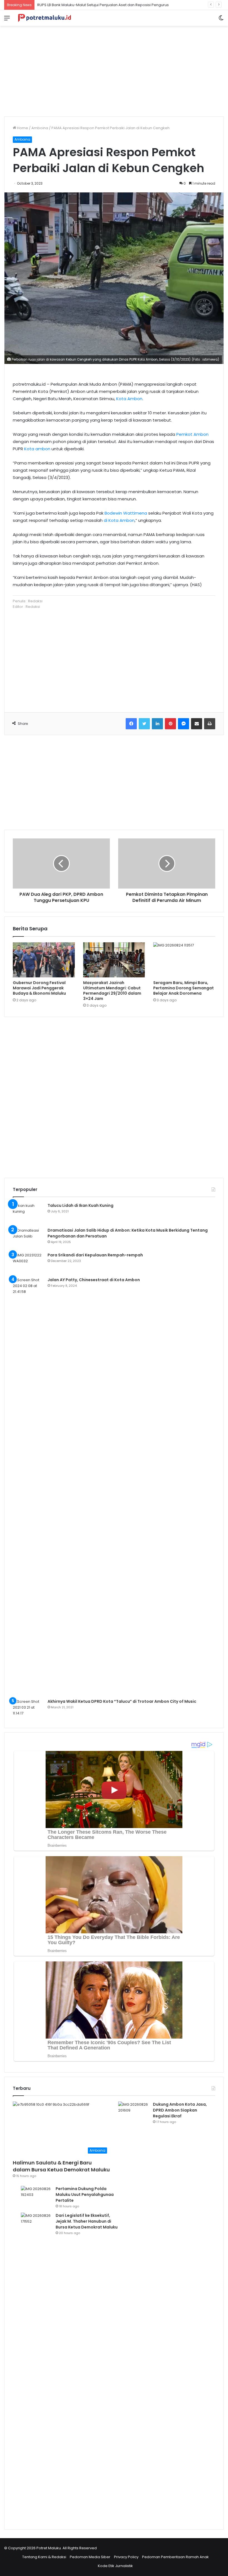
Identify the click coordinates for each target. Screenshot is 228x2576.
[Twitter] (144, 724)
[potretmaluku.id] (44, 18)
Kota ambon (37, 449)
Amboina (40, 128)
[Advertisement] (114, 69)
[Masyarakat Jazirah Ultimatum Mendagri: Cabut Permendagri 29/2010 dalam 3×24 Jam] (114, 960)
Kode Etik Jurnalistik (115, 2566)
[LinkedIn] (157, 724)
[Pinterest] (170, 724)
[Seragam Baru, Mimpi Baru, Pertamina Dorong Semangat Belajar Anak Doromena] (184, 960)
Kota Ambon (129, 399)
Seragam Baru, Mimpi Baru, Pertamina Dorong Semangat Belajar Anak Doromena (184, 988)
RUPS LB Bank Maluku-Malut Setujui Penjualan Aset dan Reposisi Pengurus (103, 5)
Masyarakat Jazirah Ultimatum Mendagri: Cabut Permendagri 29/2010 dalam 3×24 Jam (112, 991)
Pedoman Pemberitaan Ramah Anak (175, 2557)
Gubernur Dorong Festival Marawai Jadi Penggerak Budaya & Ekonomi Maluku (39, 988)
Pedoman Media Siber (90, 2557)
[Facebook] (131, 724)
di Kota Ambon (119, 520)
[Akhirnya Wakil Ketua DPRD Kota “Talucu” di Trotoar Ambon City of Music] (28, 1709)
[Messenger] (184, 724)
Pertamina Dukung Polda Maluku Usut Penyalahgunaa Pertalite (85, 2195)
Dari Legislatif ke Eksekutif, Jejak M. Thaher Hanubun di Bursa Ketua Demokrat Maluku (87, 2221)
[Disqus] (114, 1097)
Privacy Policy (126, 2557)
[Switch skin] (221, 20)
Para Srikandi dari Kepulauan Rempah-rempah (95, 1255)
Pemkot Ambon (192, 434)
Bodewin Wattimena (126, 513)
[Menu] (7, 20)
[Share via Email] (197, 724)
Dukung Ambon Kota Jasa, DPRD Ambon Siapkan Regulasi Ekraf (180, 2110)
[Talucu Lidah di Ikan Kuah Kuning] (28, 1213)
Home (22, 128)
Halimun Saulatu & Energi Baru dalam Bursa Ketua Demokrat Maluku (61, 2166)
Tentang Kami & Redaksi (44, 2557)
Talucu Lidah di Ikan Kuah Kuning (80, 1205)
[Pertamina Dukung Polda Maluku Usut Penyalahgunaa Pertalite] (36, 2196)
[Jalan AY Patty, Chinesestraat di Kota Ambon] (28, 1486)
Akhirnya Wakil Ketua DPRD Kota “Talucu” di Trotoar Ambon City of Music (122, 1701)
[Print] (210, 724)
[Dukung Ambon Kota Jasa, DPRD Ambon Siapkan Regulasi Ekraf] (133, 2310)
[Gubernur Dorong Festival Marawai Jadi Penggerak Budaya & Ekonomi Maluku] (44, 960)
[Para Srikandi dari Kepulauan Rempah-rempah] (28, 1263)
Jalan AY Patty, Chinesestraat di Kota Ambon (94, 1280)
